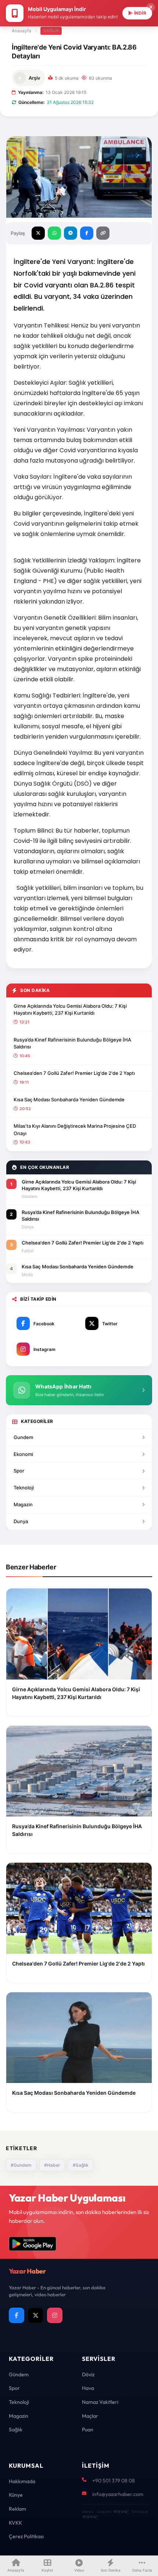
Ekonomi (23, 1454)
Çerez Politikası (26, 2536)
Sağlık (51, 30)
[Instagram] (55, 2315)
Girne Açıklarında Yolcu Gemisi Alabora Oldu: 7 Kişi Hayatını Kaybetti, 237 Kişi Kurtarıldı (70, 1010)
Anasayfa (21, 31)
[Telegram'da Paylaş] (71, 233)
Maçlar (90, 2416)
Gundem (23, 1437)
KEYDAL (120, 2512)
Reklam (17, 2509)
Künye (16, 2495)
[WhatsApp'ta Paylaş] (54, 233)
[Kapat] (151, 7)
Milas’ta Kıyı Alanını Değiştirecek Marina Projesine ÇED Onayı (75, 1130)
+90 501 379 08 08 (114, 2481)
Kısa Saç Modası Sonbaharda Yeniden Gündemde (69, 1099)
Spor (19, 1471)
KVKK (15, 2523)
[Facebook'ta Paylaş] (87, 233)
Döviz (88, 2374)
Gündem (19, 2374)
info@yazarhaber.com (118, 2494)
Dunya (21, 1521)
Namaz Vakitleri (100, 2402)
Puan (88, 2430)
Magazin (23, 1504)
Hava (88, 2388)
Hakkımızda (22, 2481)
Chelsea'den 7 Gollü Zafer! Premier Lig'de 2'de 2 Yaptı (74, 1073)
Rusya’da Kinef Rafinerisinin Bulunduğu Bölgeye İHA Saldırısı (72, 1043)
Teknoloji (24, 1488)
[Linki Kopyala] (103, 233)
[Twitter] (36, 2315)
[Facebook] (17, 2315)
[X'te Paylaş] (38, 233)
